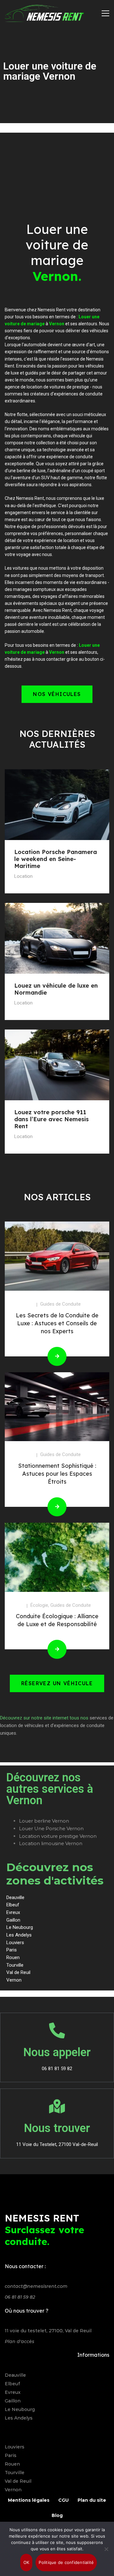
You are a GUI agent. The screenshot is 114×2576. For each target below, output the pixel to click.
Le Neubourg (20, 2409)
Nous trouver (57, 2128)
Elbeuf (12, 2384)
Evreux (13, 2392)
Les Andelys (19, 2418)
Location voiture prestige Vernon (58, 1836)
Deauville (15, 2375)
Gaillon (13, 2401)
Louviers (15, 2447)
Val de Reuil (18, 2481)
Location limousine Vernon (51, 1843)
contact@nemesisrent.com (36, 2286)
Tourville (15, 2473)
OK (26, 2562)
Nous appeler (57, 2052)
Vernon (13, 2490)
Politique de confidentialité (66, 2562)
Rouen (12, 2464)
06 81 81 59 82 (20, 2297)
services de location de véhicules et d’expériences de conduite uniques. (57, 1725)
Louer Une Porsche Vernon (51, 1828)
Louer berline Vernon (44, 1821)
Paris (11, 2455)
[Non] (106, 2549)
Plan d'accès (19, 2341)
